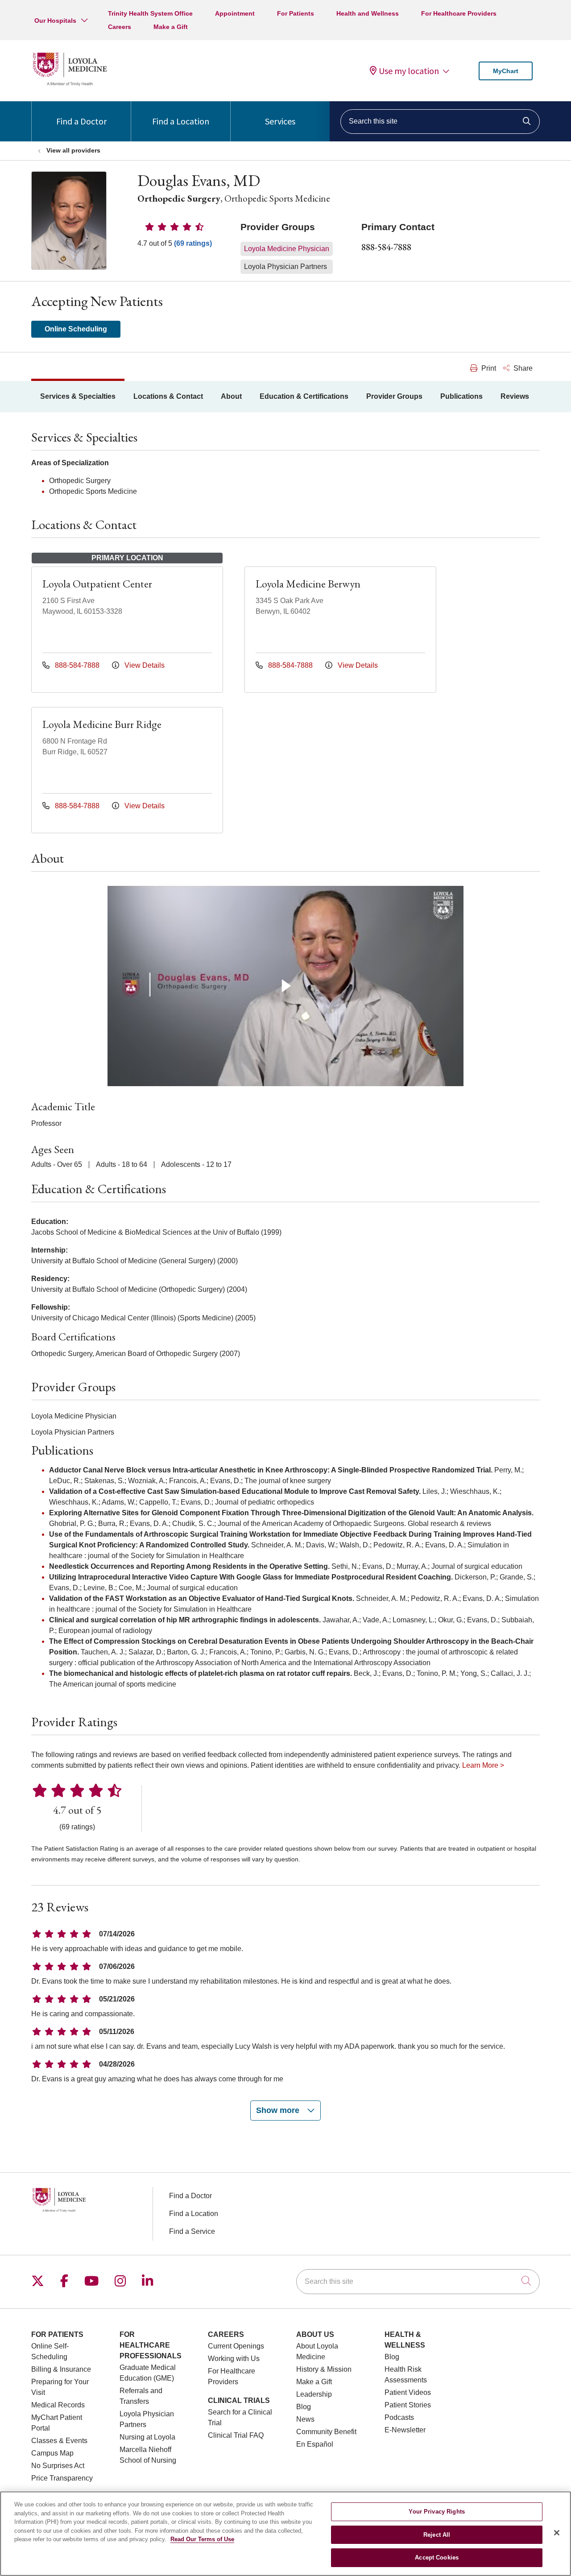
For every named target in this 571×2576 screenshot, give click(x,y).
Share (522, 368)
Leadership (314, 2394)
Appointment (235, 13)
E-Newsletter (405, 2430)
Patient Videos (408, 2392)
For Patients (296, 13)
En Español (315, 2444)
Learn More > (483, 1765)
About (231, 396)
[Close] (557, 2533)
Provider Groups (394, 396)
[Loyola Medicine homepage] (70, 85)
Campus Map (52, 2453)
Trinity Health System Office (150, 13)
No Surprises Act (58, 2466)
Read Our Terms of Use (202, 2539)
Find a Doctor (81, 121)
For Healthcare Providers (459, 13)
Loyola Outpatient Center (97, 584)
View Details (144, 665)
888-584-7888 (386, 247)
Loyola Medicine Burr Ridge (102, 724)
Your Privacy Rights (437, 2512)
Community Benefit (326, 2432)
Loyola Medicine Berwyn (308, 584)
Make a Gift (171, 27)
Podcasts (399, 2417)
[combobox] (440, 122)
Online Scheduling (76, 329)
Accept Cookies (437, 2557)
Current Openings (236, 2346)
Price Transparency (62, 2478)
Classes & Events (59, 2441)
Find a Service (192, 2231)
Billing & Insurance (61, 2369)
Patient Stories (408, 2405)
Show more (279, 2110)
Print (488, 368)
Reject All (437, 2535)
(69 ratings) (193, 243)
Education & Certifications (304, 396)
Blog (304, 2407)
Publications (461, 396)
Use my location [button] (409, 71)
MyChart (506, 71)
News (305, 2419)
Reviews (515, 396)
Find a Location (181, 121)
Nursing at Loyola (147, 2437)
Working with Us (234, 2359)
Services (280, 121)
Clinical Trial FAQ (236, 2435)
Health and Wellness (368, 13)
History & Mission (324, 2369)
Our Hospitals (55, 21)
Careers (120, 27)
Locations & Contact (168, 396)
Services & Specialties (78, 396)
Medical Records (58, 2405)
